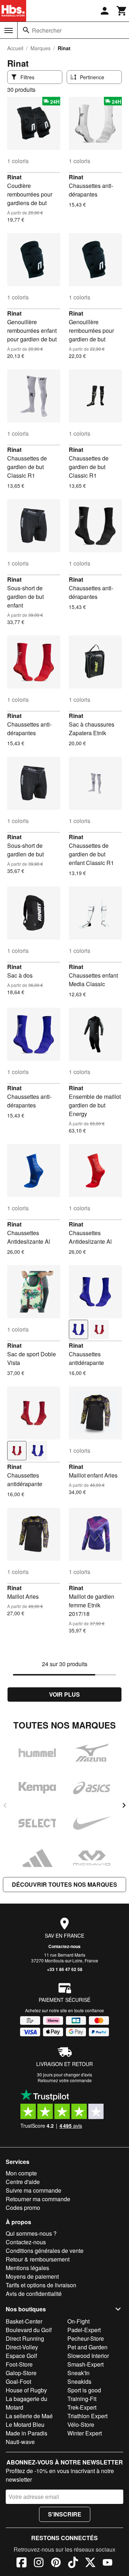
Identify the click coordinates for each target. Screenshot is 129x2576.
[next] (124, 1805)
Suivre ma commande (34, 2190)
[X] (90, 2563)
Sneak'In (78, 2373)
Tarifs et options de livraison (41, 2285)
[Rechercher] (26, 30)
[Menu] (9, 30)
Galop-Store (21, 2373)
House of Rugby (26, 2390)
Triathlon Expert (87, 2416)
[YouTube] (107, 2563)
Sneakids (79, 2381)
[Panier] (122, 11)
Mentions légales (27, 2268)
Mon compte (21, 2173)
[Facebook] (21, 2563)
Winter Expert (85, 2433)
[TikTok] (73, 2563)
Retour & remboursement (38, 2259)
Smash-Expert (85, 2364)
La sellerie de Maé (29, 2416)
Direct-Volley (22, 2347)
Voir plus (64, 1694)
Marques (40, 48)
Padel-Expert (84, 2330)
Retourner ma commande (38, 2199)
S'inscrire (65, 2514)
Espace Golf (21, 2356)
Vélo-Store (81, 2424)
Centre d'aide (23, 2182)
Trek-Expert (82, 2407)
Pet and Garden (87, 2347)
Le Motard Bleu (25, 2424)
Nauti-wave (20, 2442)
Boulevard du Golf (29, 2330)
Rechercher (47, 30)
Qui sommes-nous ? (31, 2233)
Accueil (15, 48)
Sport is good (84, 2390)
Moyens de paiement (32, 2276)
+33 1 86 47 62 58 (65, 1969)
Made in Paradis (27, 2433)
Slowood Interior (88, 2356)
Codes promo (23, 2208)
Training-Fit (82, 2399)
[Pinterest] (56, 2563)
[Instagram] (39, 2563)
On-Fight (78, 2321)
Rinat (14, 177)
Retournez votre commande (65, 2080)
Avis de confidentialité (34, 2294)
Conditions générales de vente (45, 2251)
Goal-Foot (18, 2381)
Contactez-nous (64, 1946)
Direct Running (25, 2338)
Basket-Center (24, 2321)
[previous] (5, 1805)
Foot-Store (19, 2364)
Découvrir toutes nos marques (64, 1884)
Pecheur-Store (86, 2338)
